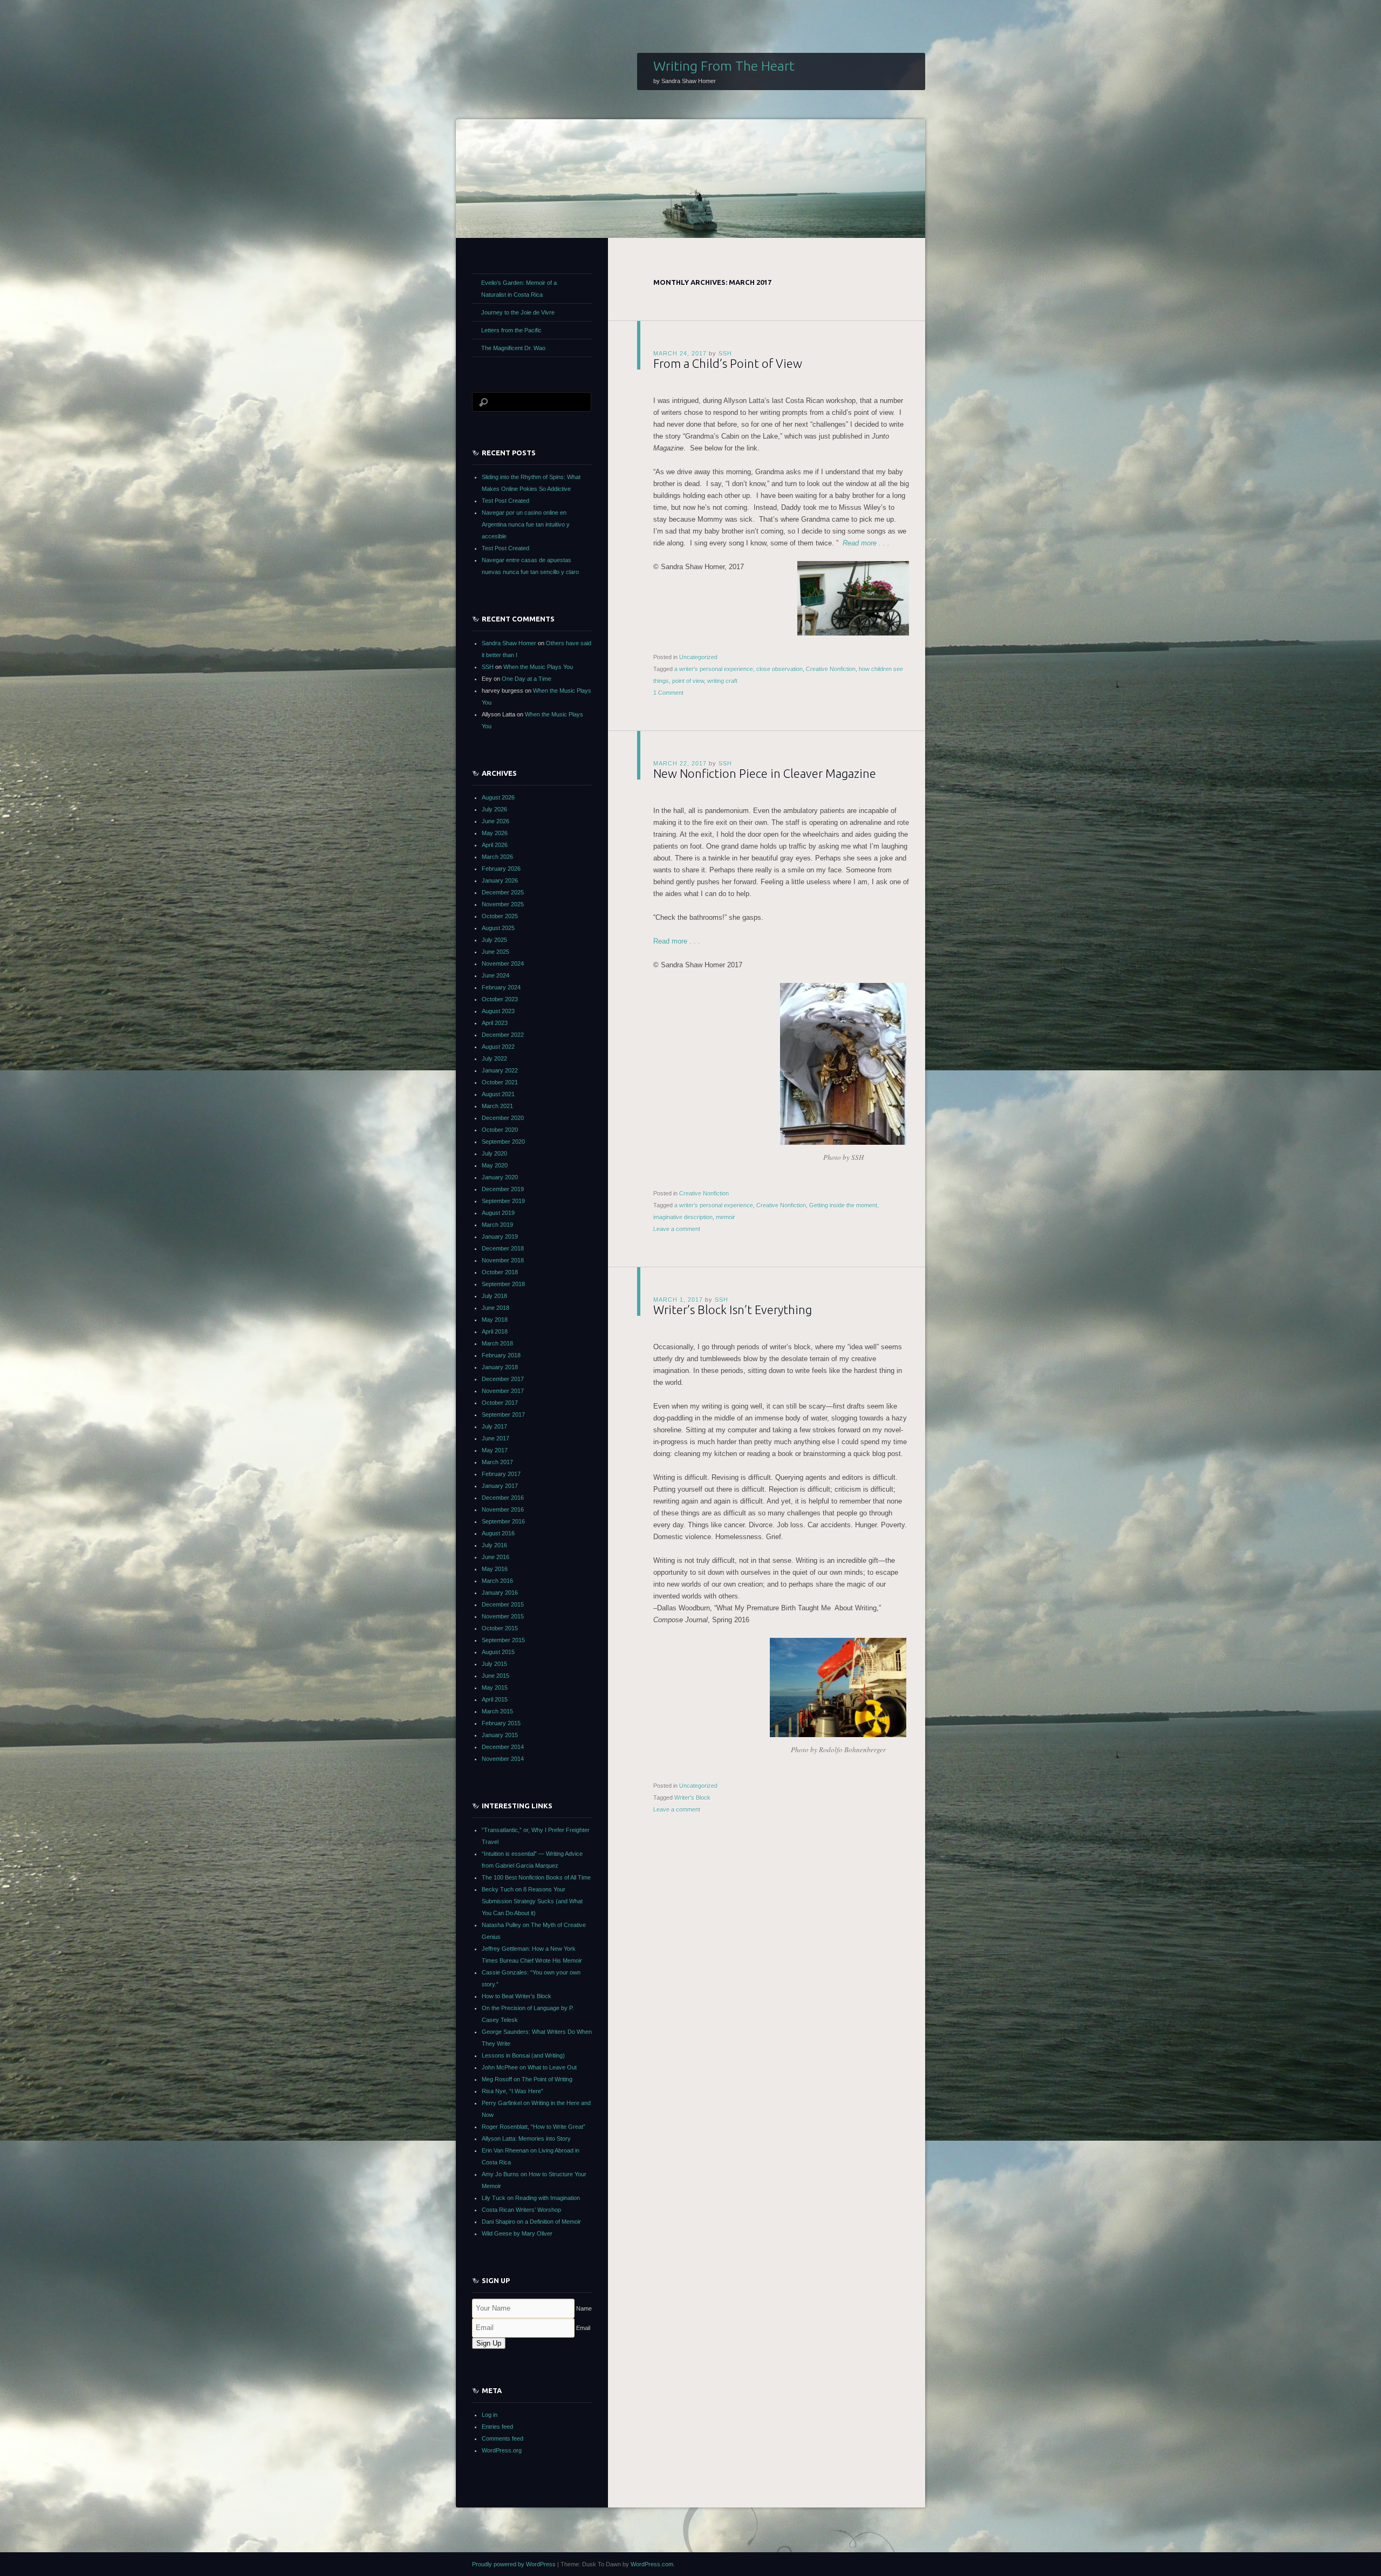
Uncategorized (698, 657)
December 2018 (503, 1248)
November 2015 (503, 1616)
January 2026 (500, 880)
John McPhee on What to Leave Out (529, 2067)
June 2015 (495, 1676)
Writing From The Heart (724, 66)
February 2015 (501, 1723)
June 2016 (495, 1557)
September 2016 (503, 1521)
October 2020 (500, 1130)
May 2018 (495, 1320)
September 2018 (503, 1284)
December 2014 (503, 1747)
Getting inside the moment (843, 1205)
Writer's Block (692, 1798)
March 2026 (497, 857)
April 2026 (495, 845)
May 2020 (495, 1165)
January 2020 (500, 1177)
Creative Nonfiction (831, 669)
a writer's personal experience (714, 669)
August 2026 (498, 797)
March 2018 (497, 1343)
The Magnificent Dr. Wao (513, 348)
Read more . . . (866, 543)
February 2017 (501, 1474)
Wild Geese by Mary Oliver (517, 2233)
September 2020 (503, 1142)
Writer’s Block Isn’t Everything (733, 1310)
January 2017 (500, 1486)
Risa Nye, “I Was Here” (512, 2091)
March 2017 (497, 1462)
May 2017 (495, 1450)
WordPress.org (502, 2450)
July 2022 (494, 1058)
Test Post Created (505, 501)
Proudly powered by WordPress (514, 2564)
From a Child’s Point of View (728, 363)
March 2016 (497, 1581)
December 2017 (503, 1379)
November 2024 (503, 964)
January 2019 (500, 1236)
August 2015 (498, 1652)
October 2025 (500, 916)
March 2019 (497, 1225)
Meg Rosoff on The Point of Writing (527, 2079)
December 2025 (503, 892)
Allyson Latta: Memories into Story (526, 2138)
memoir (726, 1217)
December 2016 (503, 1498)
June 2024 (495, 975)
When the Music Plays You (538, 667)
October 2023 (500, 999)
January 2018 (500, 1367)
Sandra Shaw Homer (509, 643)
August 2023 (498, 1011)
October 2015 (500, 1628)
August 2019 (498, 1213)
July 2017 (494, 1426)
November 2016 (503, 1509)
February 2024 (501, 987)
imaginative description (683, 1217)
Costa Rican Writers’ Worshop (521, 2210)
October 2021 (500, 1082)
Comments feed (503, 2438)
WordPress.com (652, 2564)
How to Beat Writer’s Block (517, 1996)
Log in (490, 2415)
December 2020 (503, 1118)
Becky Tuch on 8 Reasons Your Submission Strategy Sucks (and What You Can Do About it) (532, 1901)
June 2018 (495, 1308)
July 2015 (494, 1664)
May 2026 (495, 833)
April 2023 (495, 1023)
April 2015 (495, 1699)
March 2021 (497, 1106)
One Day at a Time (527, 679)
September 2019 (503, 1201)
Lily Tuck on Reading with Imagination (531, 2198)
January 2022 (500, 1070)
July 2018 (494, 1296)
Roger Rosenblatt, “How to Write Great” (534, 2127)
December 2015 (503, 1604)
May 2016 (495, 1569)
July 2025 (494, 940)
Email (583, 2328)
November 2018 (503, 1260)
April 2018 (495, 1331)
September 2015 (503, 1640)
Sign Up (489, 2343)
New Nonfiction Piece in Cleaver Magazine (765, 773)
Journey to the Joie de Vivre (518, 312)
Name (584, 2308)
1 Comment (668, 693)
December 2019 (503, 1189)
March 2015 (497, 1711)
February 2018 (501, 1355)
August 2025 (498, 928)
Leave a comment (677, 1229)
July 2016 (494, 1545)
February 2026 (501, 869)
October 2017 (500, 1403)
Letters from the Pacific (511, 330)
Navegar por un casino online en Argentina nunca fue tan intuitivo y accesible (526, 524)
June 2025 (495, 952)
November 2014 (503, 1759)
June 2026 (495, 821)
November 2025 (503, 904)
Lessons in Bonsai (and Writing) (523, 2055)
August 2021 (498, 1094)
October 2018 (500, 1272)
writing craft (722, 681)
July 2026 (494, 809)
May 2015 (495, 1687)
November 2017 (503, 1391)
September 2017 (503, 1415)
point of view (688, 681)
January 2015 (500, 1735)
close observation (780, 669)
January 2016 (500, 1593)
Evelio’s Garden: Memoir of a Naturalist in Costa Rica (519, 289)
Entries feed (497, 2427)
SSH (725, 353)
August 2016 (498, 1533)
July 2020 (494, 1153)
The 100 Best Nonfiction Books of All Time (536, 1877)
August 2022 (498, 1047)
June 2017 (495, 1438)
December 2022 (503, 1035)
